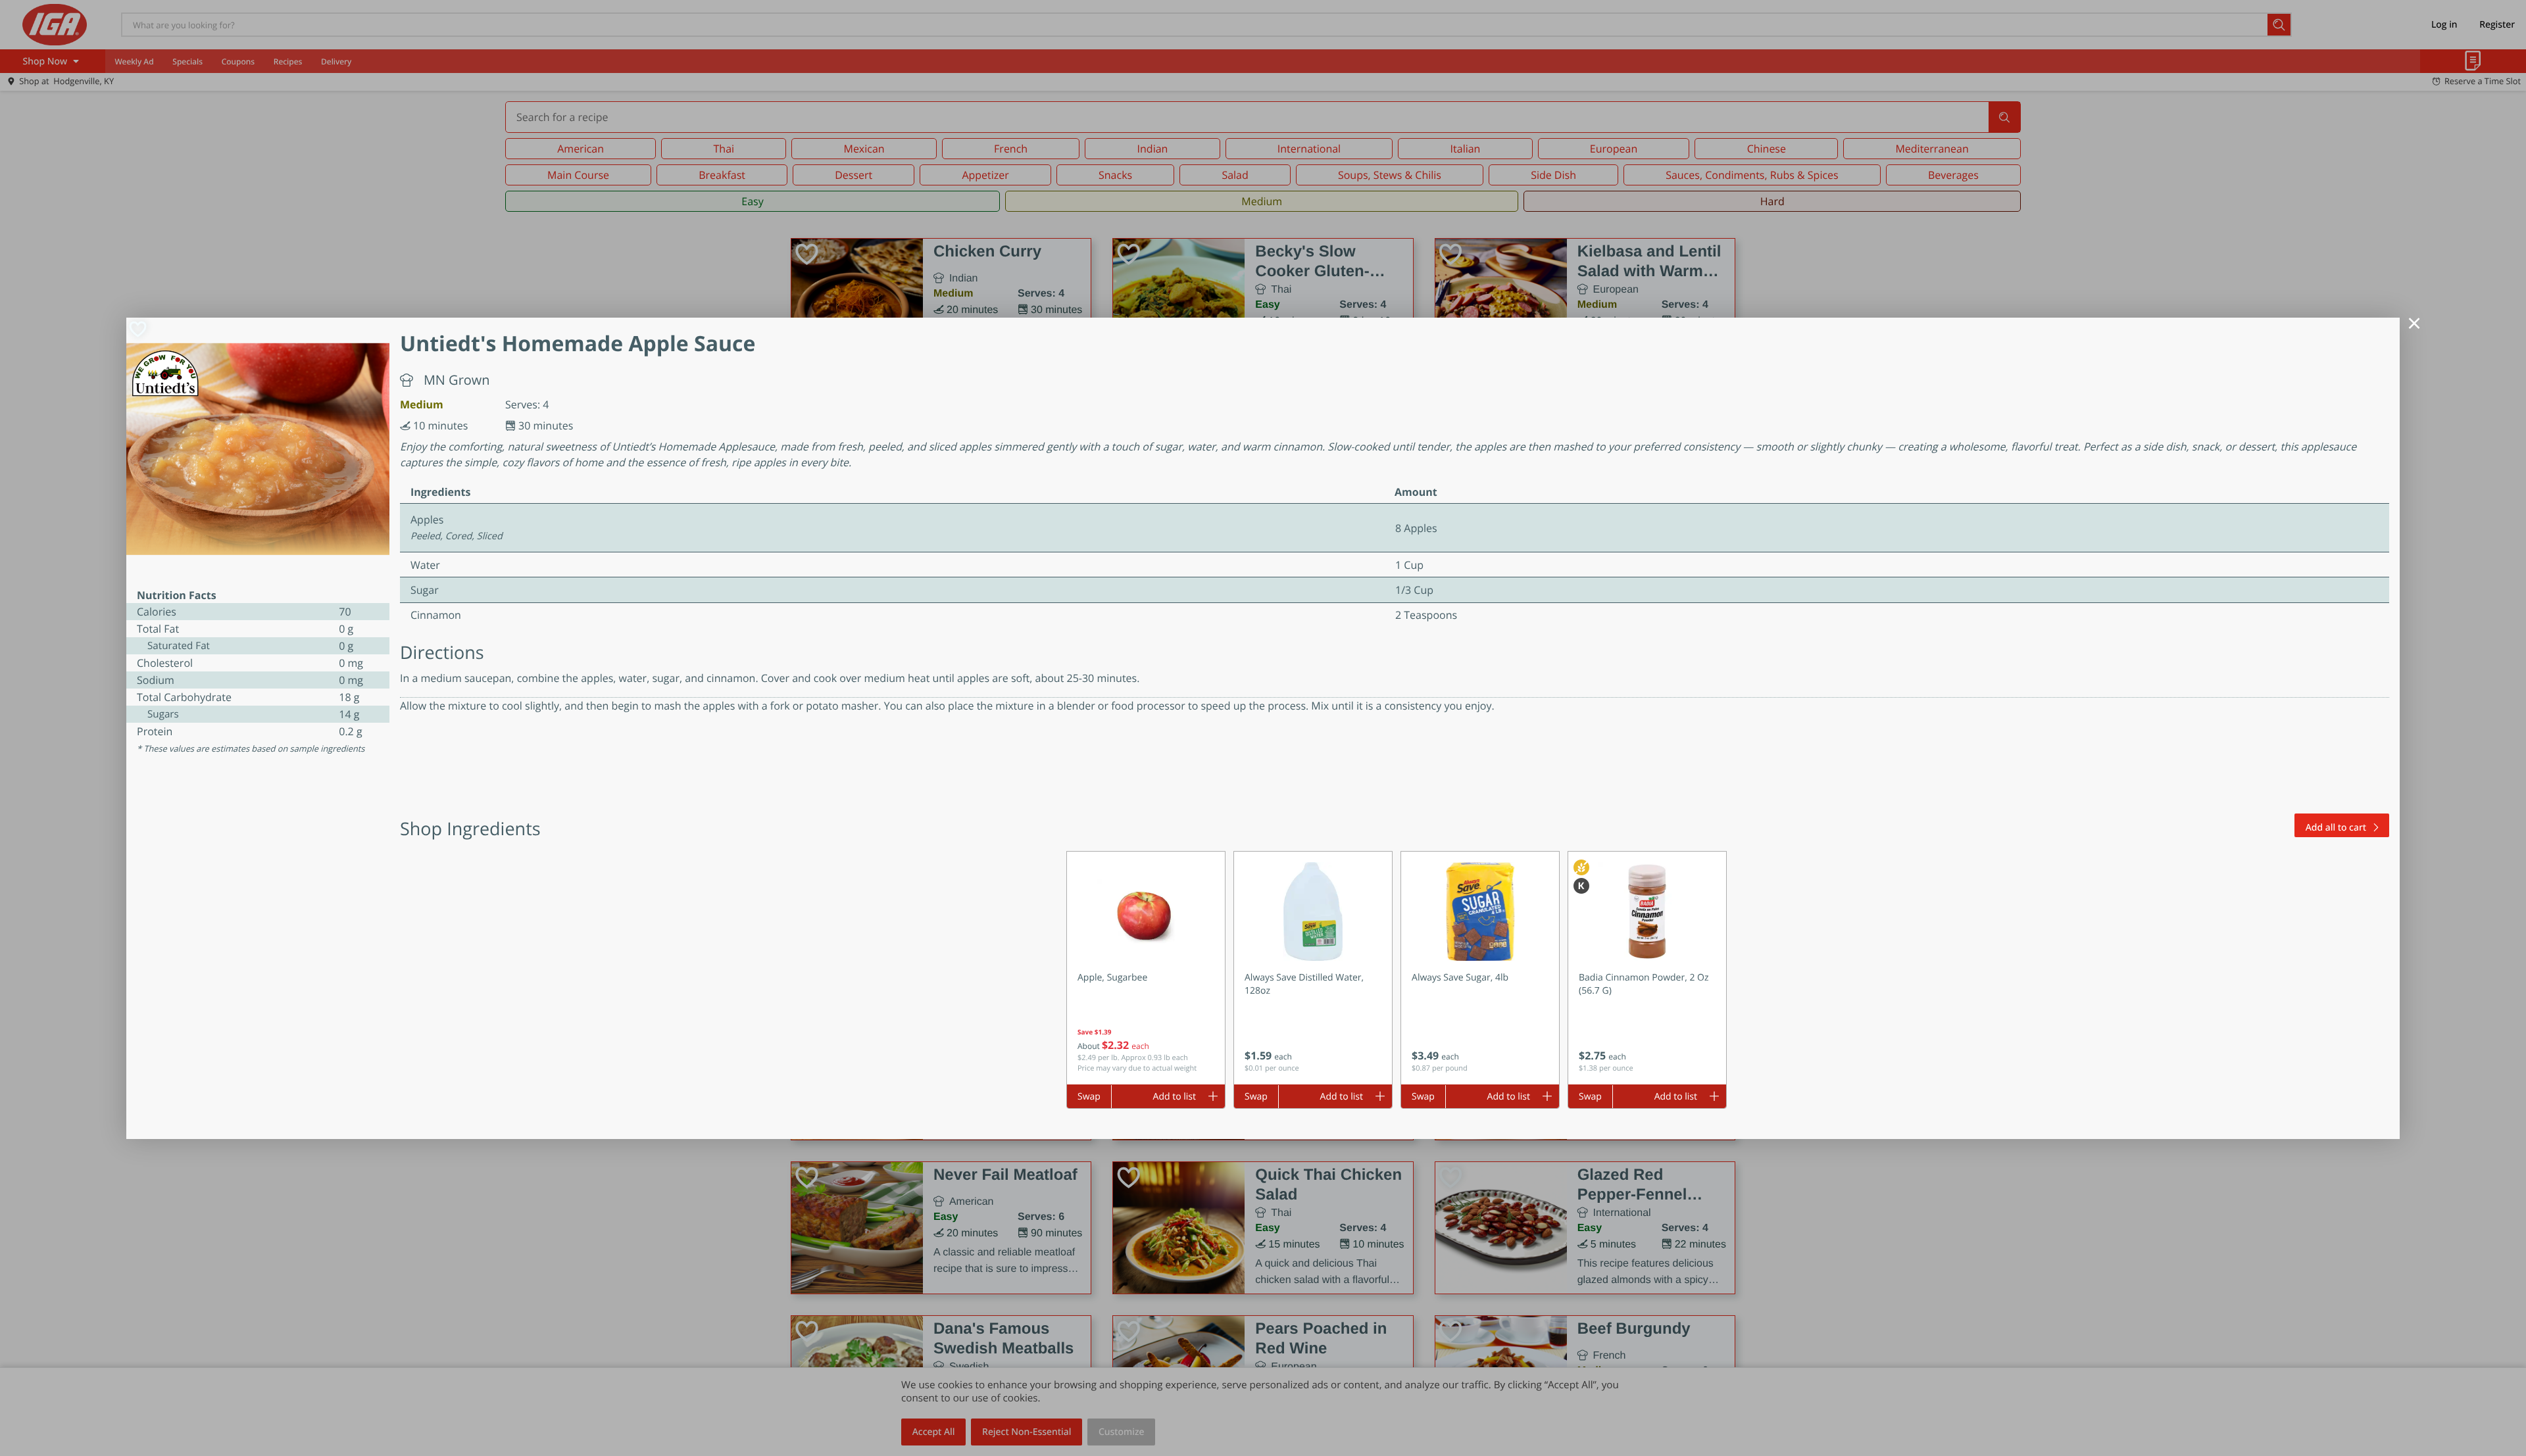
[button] (1146, 968)
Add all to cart (2336, 828)
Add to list (1175, 1097)
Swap (1089, 1097)
